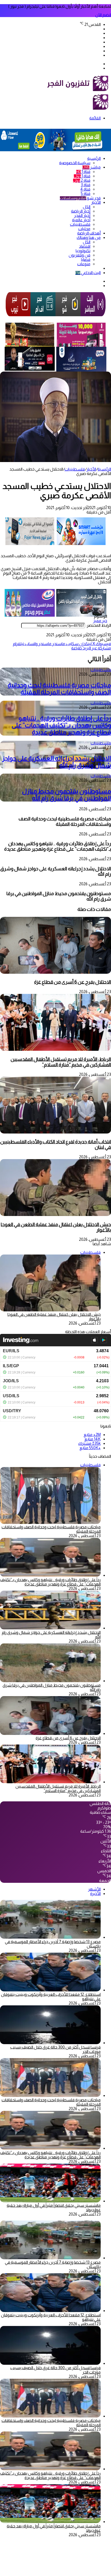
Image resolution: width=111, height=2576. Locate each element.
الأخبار (96, 202)
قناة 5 (86, 194)
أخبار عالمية (81, 220)
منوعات (84, 264)
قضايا (86, 259)
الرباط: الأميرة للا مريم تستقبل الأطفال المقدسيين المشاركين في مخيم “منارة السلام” (61, 1062)
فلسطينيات (80, 224)
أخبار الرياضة (81, 211)
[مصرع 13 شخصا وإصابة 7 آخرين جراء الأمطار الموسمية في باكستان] (50, 1937)
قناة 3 (86, 185)
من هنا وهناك (89, 237)
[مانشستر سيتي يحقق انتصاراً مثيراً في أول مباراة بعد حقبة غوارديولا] (50, 2201)
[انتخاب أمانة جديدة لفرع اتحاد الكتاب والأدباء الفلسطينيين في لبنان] (55, 1132)
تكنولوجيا (83, 251)
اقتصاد (85, 246)
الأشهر (94, 1889)
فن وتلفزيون (80, 255)
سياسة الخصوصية (75, 163)
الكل (87, 207)
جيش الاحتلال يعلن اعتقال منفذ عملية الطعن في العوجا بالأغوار (56, 1227)
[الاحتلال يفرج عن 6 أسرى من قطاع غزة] (55, 972)
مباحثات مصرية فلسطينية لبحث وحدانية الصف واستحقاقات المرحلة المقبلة (59, 689)
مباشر (92, 167)
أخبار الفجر (82, 216)
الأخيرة (95, 1894)
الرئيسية (94, 158)
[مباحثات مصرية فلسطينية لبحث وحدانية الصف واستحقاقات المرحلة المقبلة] (50, 2095)
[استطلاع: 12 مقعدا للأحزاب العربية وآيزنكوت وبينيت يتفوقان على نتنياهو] (50, 1990)
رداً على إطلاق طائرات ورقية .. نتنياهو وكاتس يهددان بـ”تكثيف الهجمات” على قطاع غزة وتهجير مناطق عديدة (61, 725)
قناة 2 (82, 180)
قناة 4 (85, 189)
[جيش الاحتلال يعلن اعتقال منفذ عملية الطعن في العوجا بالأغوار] (55, 1215)
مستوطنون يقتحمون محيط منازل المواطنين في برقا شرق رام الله (66, 795)
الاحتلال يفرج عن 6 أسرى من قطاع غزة (73, 982)
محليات (84, 229)
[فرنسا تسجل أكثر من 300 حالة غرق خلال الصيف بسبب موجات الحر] (50, 2043)
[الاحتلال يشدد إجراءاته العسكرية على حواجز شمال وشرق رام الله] (50, 1628)
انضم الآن (103, 15)
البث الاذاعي (88, 273)
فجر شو (80, 198)
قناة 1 (83, 172)
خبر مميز (100, 621)
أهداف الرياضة (89, 233)
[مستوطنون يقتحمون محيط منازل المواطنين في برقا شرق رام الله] (50, 1681)
